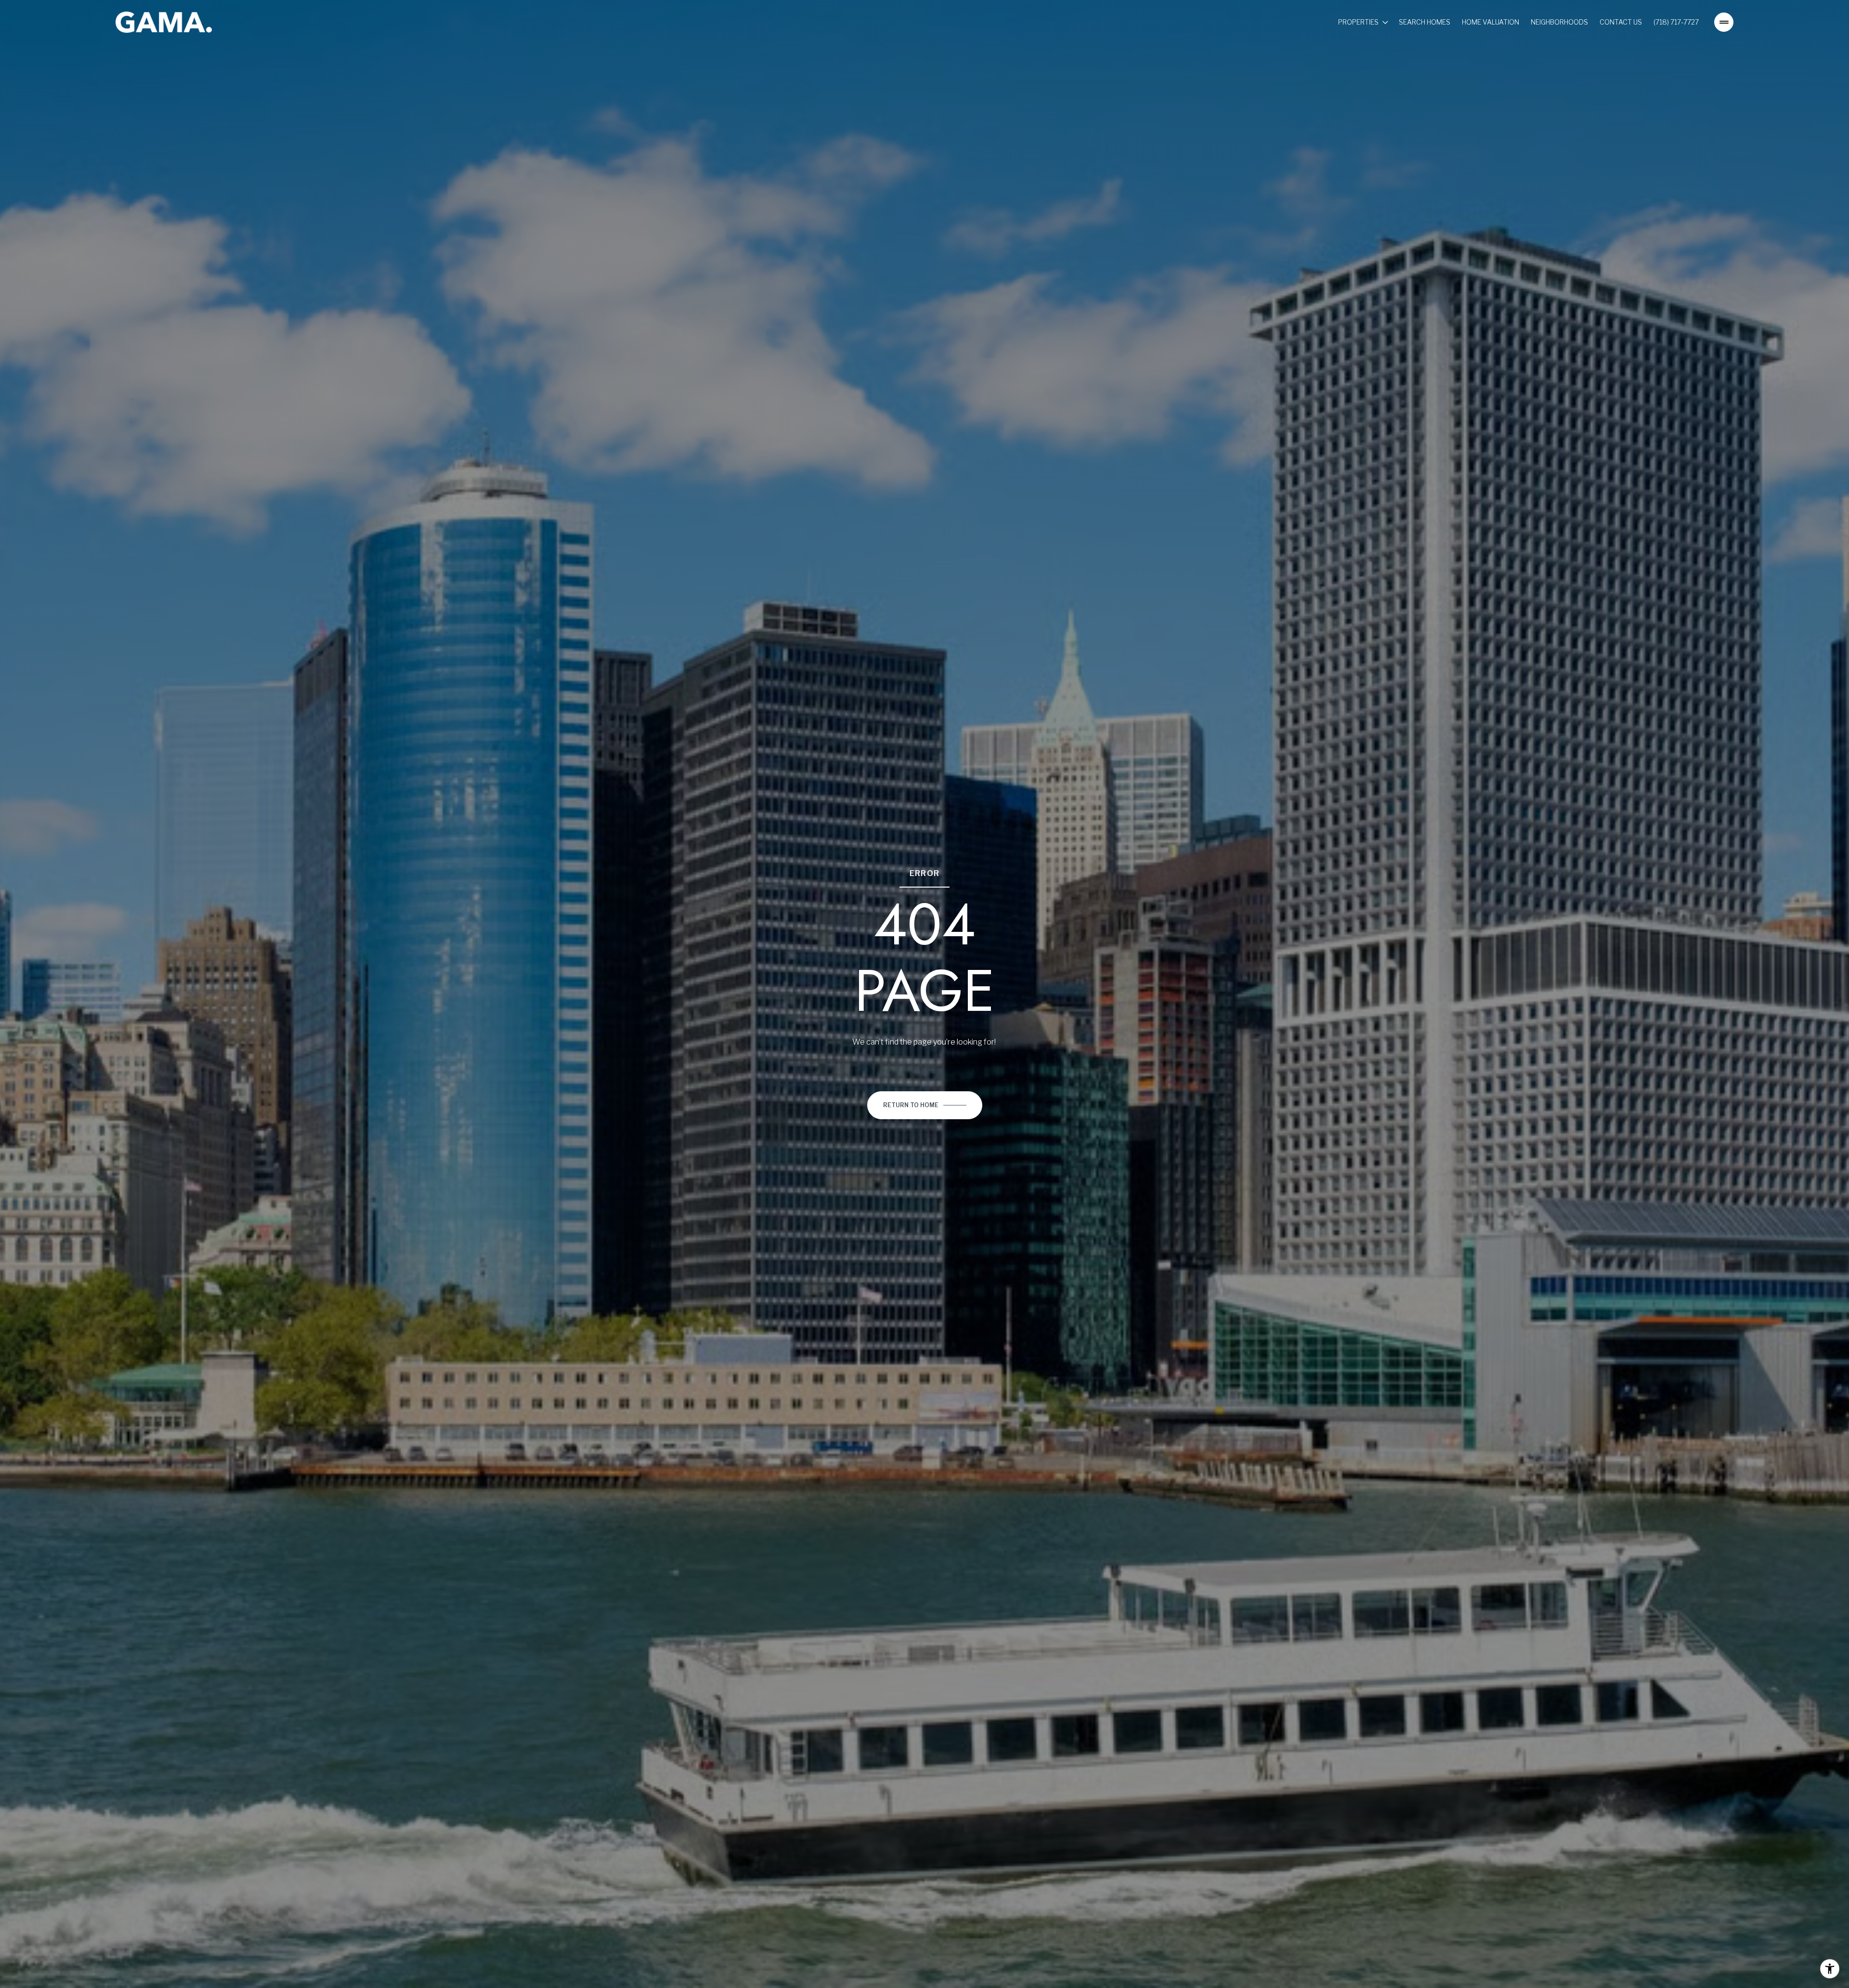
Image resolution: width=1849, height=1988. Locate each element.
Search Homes (1425, 22)
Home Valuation (1491, 22)
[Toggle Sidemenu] (1724, 22)
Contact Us (1621, 22)
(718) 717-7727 (1676, 22)
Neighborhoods (1559, 22)
